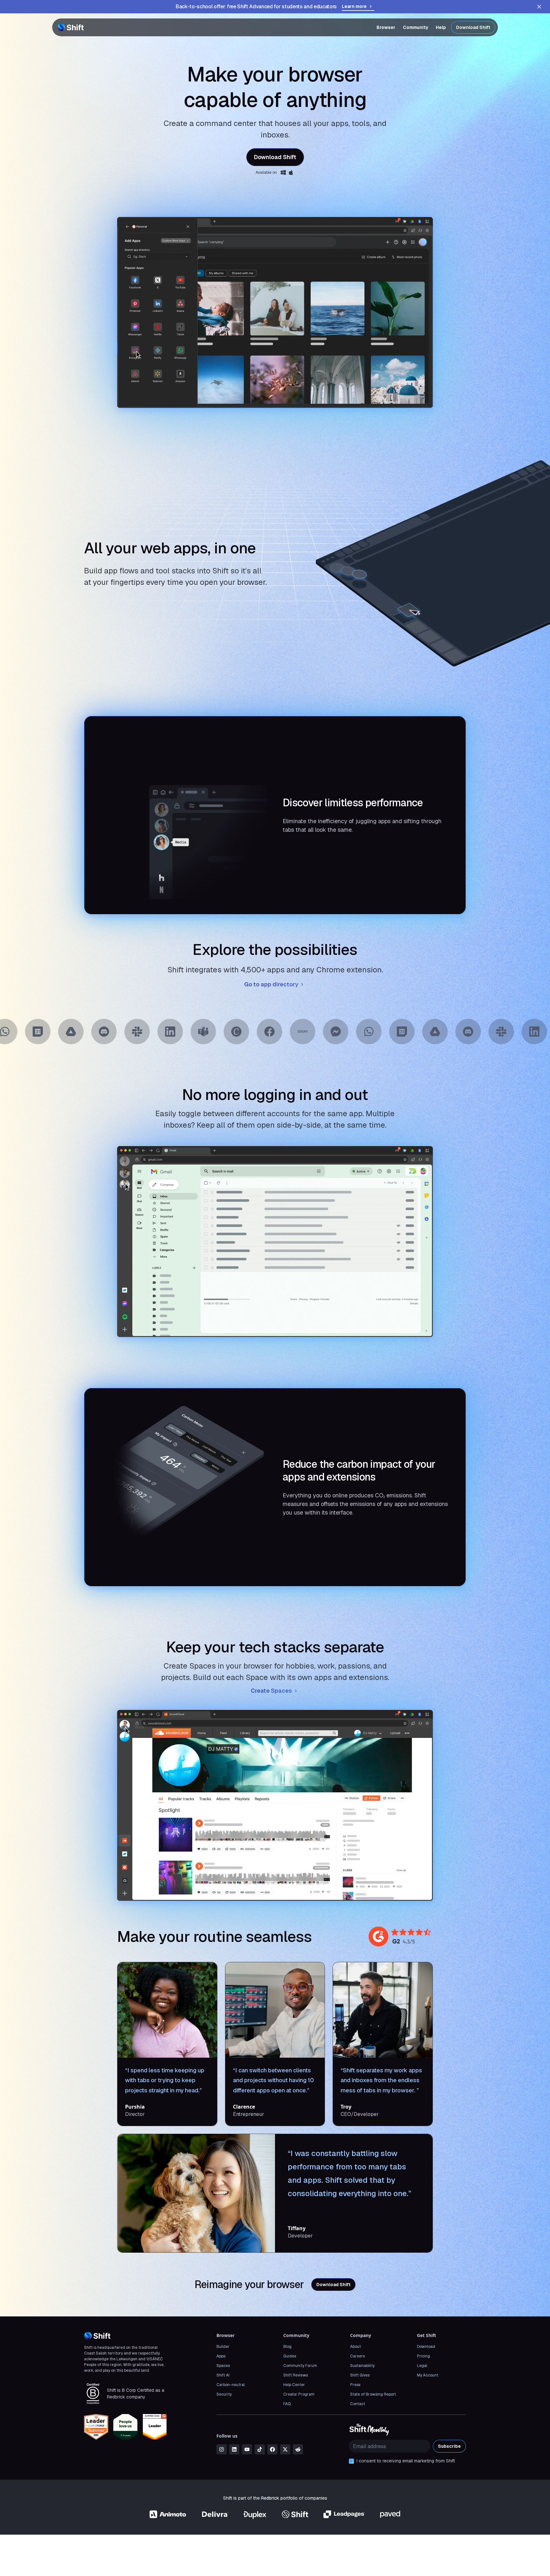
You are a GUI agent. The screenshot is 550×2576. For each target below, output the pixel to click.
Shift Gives (360, 2375)
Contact (358, 2404)
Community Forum (300, 2366)
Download (426, 2347)
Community (416, 27)
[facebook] (272, 2449)
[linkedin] (234, 2449)
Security (224, 2394)
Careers (357, 2356)
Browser (386, 27)
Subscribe (449, 2446)
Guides (290, 2356)
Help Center (294, 2385)
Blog (287, 2347)
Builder (223, 2347)
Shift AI (223, 2375)
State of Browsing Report (373, 2394)
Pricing (423, 2356)
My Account (428, 2375)
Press (355, 2385)
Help (441, 27)
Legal (422, 2366)
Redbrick (270, 2498)
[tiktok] (260, 2449)
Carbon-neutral (231, 2385)
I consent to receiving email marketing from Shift (406, 2461)
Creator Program (299, 2394)
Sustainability (362, 2366)
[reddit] (298, 2449)
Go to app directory (271, 984)
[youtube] (247, 2449)
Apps (221, 2356)
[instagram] (222, 2449)
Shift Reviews (296, 2375)
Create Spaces (271, 1691)
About (356, 2347)
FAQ (287, 2404)
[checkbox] (351, 2461)
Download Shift (473, 27)
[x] (285, 2449)
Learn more (354, 6)
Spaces (223, 2366)
